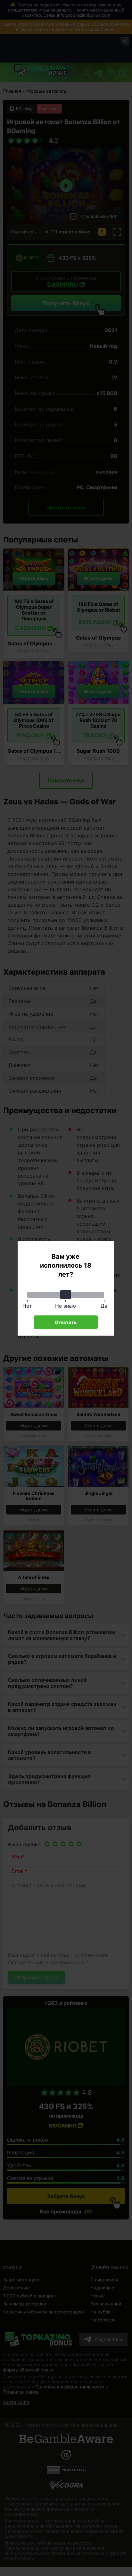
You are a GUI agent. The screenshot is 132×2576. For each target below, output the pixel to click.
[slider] (66, 1295)
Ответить (66, 1322)
